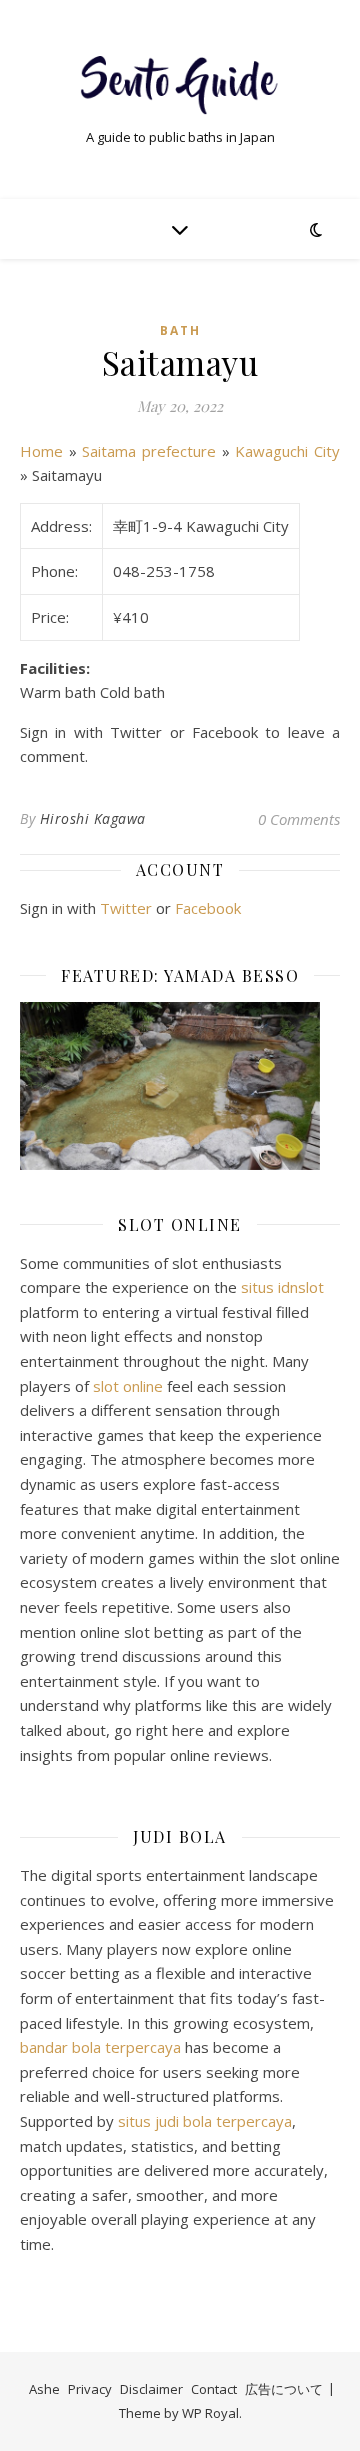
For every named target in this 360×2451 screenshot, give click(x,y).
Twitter (126, 908)
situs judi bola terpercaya (205, 2121)
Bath (180, 330)
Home (41, 451)
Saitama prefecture (149, 451)
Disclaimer (151, 2389)
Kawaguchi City (287, 451)
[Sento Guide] (180, 82)
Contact (214, 2389)
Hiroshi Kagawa (93, 818)
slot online (128, 1386)
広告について (284, 2389)
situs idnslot (282, 1287)
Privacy (90, 2389)
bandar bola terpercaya (100, 2047)
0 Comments (299, 819)
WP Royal (210, 2413)
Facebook (208, 908)
